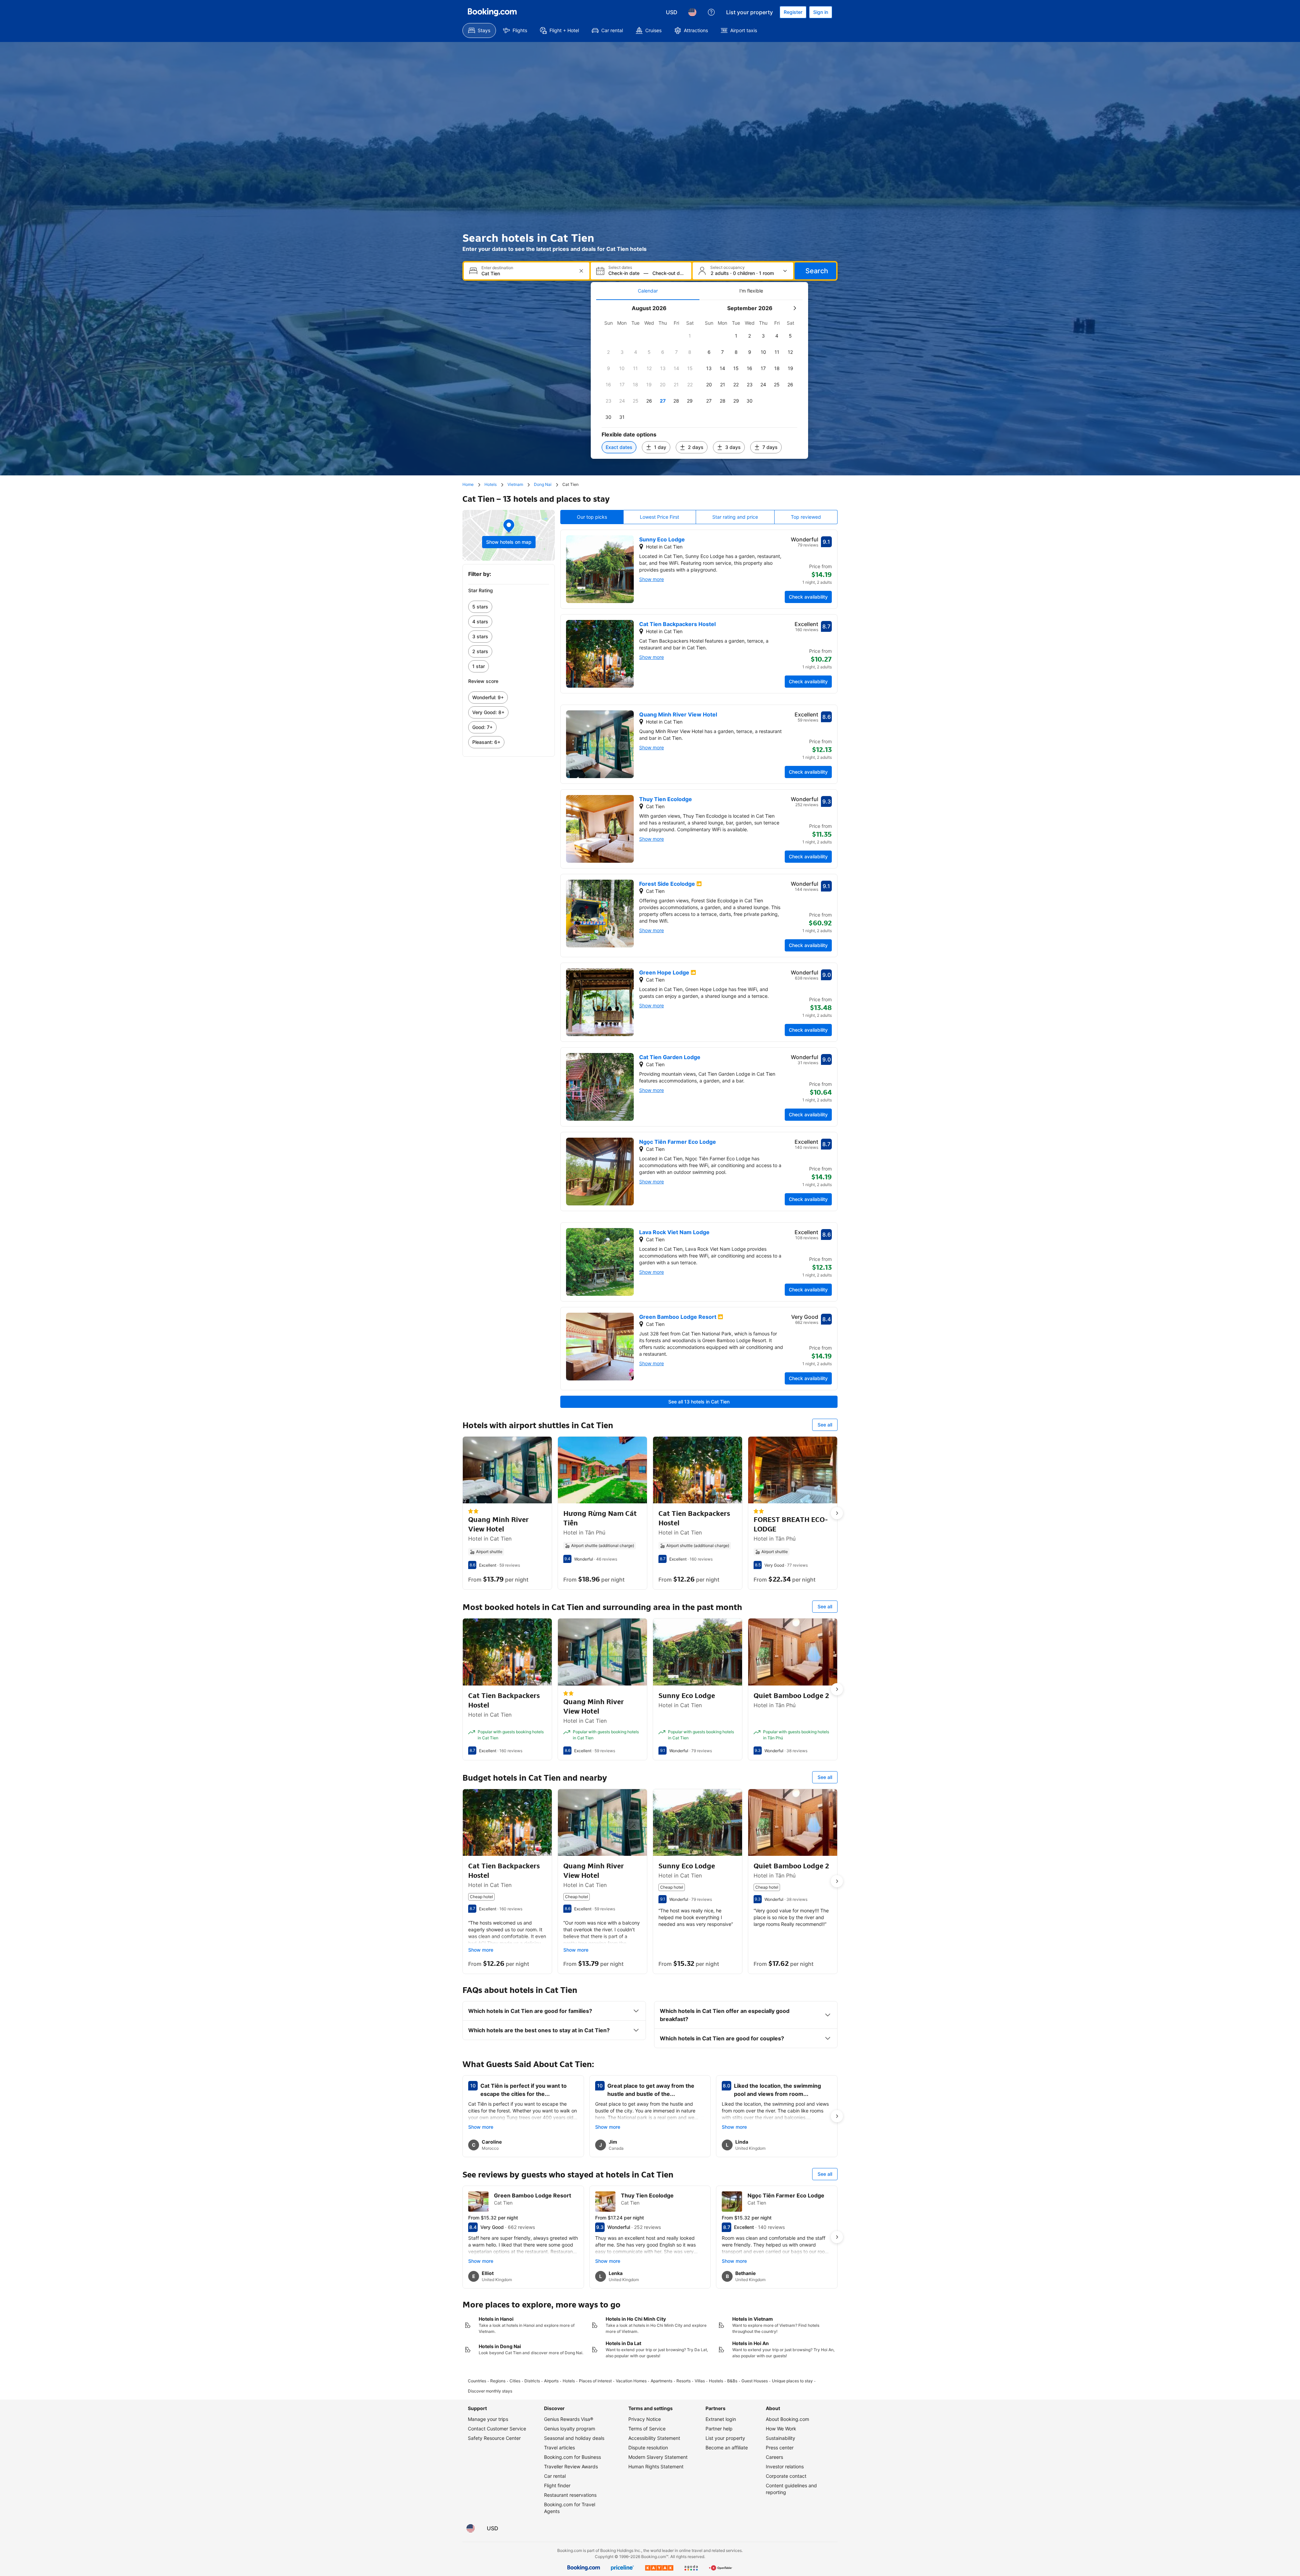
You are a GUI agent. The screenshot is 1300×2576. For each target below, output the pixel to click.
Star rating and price (735, 517)
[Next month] (795, 308)
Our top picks (592, 517)
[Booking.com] (492, 12)
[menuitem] (479, 30)
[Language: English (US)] (692, 12)
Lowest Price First (659, 517)
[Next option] (837, 1513)
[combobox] (527, 273)
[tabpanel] (699, 379)
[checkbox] (690, 336)
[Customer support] (711, 12)
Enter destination (497, 268)
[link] (509, 607)
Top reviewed (806, 517)
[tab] (648, 291)
